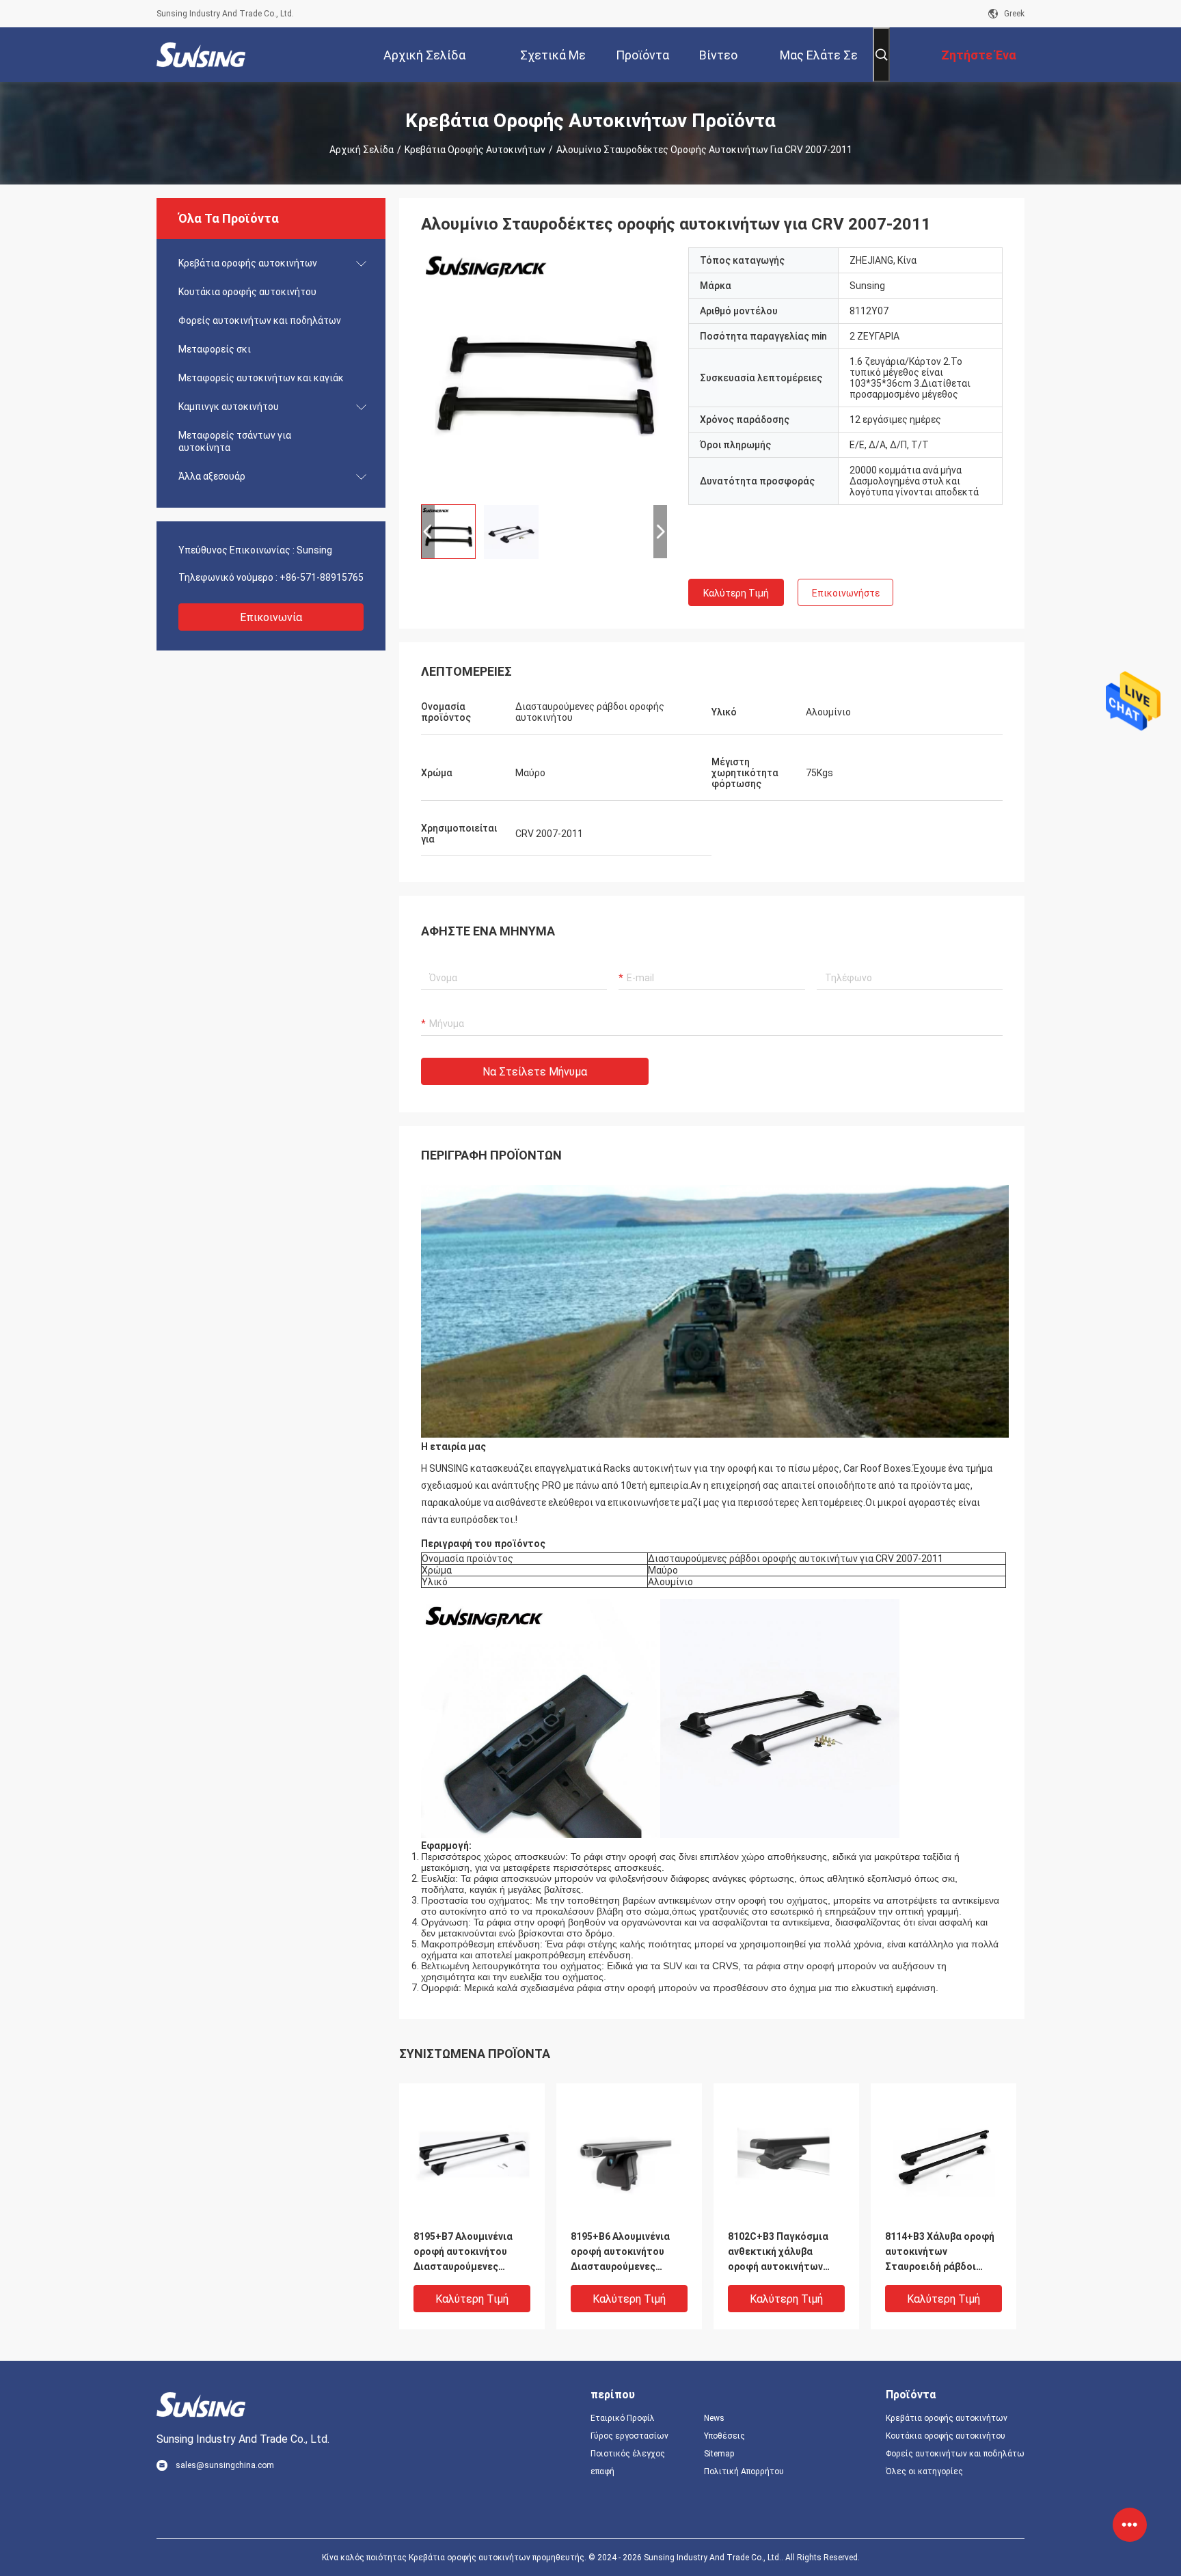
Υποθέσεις (724, 2436)
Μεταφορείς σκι (215, 349)
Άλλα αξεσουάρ (212, 476)
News (714, 2418)
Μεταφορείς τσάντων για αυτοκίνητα (235, 441)
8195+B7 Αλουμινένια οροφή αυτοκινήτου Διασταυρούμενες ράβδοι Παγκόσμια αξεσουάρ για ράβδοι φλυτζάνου (463, 2252)
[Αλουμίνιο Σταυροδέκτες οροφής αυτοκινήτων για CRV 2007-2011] (544, 370)
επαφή (602, 2471)
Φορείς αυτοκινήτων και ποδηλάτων (260, 320)
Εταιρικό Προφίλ (623, 2418)
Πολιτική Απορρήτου (744, 2471)
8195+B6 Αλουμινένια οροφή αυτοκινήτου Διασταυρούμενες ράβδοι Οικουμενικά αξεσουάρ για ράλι (620, 2252)
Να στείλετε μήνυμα (535, 1072)
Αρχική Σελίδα (362, 150)
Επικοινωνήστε (846, 593)
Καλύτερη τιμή (736, 593)
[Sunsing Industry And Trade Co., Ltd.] (201, 55)
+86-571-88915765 (322, 577)
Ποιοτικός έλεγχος (628, 2454)
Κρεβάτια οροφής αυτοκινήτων (475, 150)
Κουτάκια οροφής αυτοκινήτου (247, 292)
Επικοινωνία (271, 617)
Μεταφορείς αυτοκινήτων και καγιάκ (261, 378)
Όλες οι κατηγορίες (924, 2471)
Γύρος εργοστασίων (629, 2436)
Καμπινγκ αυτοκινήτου (229, 407)
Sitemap (719, 2454)
